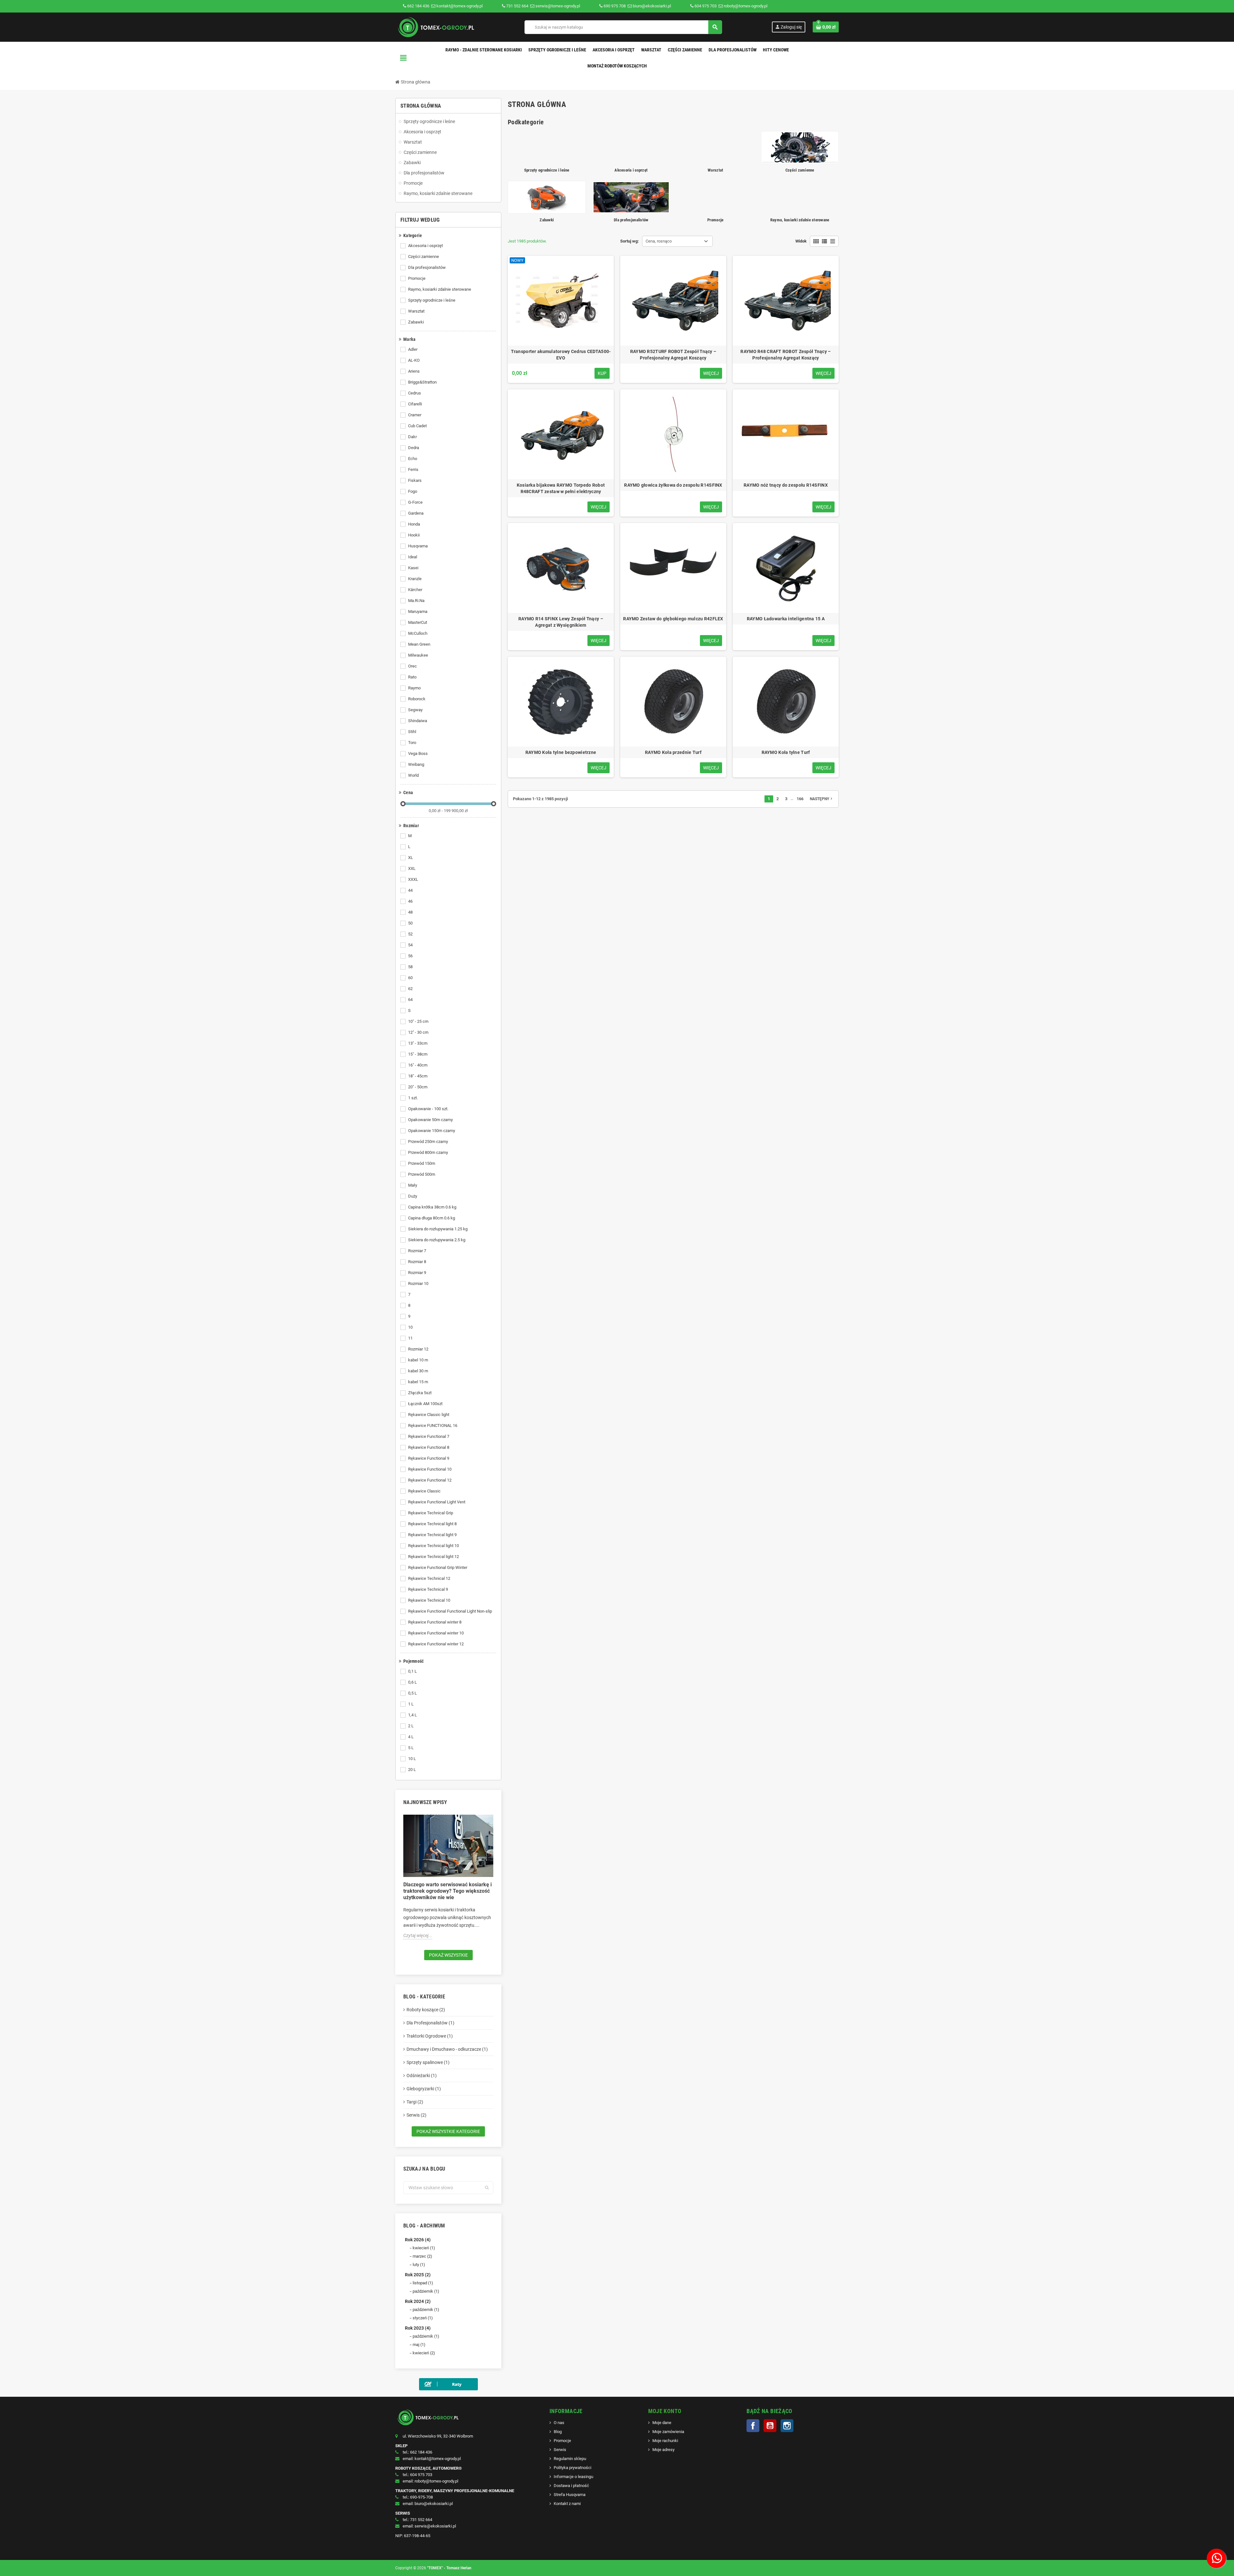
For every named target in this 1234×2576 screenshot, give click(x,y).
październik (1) (426, 2291)
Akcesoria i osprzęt (425, 246)
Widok (801, 241)
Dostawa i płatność (571, 2486)
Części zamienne (424, 257)
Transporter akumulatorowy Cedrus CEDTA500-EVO (561, 355)
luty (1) (419, 2265)
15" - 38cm (418, 1054)
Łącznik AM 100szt (425, 1404)
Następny (822, 799)
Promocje (417, 278)
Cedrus (415, 393)
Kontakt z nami (567, 2504)
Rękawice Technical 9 (428, 1589)
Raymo (414, 688)
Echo (413, 459)
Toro (412, 743)
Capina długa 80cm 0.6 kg (432, 1218)
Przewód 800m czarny (428, 1152)
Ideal (413, 557)
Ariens (414, 371)
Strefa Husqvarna (570, 2495)
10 (410, 1327)
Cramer (415, 415)
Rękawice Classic (424, 1491)
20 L (412, 1770)
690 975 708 (615, 6)
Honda (414, 524)
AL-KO (414, 360)
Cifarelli (415, 404)
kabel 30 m (418, 1371)
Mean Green (419, 644)
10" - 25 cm (418, 1021)
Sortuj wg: (630, 241)
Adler (413, 349)
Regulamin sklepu (570, 2459)
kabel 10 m (418, 1360)
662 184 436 (418, 6)
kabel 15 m (418, 1382)
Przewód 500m (422, 1174)
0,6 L (412, 1682)
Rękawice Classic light (429, 1415)
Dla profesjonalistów (427, 267)
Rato (412, 677)
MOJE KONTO (665, 2411)
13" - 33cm (418, 1043)
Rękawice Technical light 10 (434, 1546)
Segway (415, 710)
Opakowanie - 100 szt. (428, 1109)
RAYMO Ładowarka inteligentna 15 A (786, 619)
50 (410, 923)
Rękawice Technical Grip (431, 1513)
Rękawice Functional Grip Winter (438, 1567)
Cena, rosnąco (659, 241)
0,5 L (412, 1693)
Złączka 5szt (420, 1393)
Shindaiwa (418, 721)
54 (410, 945)
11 (410, 1338)
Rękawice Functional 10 (430, 1469)
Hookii (414, 535)
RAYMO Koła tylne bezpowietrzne (561, 752)
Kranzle (415, 579)
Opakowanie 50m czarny (430, 1120)
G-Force (415, 502)
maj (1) (419, 2345)
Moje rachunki (665, 2441)
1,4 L (412, 1715)
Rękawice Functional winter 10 (436, 1633)
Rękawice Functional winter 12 (436, 1644)
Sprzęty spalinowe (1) (428, 2062)
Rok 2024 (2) (418, 2301)
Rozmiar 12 (418, 1349)
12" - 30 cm (418, 1032)
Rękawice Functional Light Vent (437, 1502)
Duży (413, 1196)
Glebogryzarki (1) (424, 2089)
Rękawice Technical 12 (429, 1578)
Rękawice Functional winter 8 (435, 1622)
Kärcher (415, 590)
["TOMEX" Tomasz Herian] (435, 27)
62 (410, 989)
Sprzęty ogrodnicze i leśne (432, 300)
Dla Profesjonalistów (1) (430, 2023)
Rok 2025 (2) (418, 2275)
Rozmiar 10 (418, 1284)
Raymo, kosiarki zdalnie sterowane (440, 289)
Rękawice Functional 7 (429, 1436)
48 (410, 912)
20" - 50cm (418, 1087)
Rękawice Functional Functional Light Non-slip (450, 1611)
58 (410, 967)
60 (410, 978)
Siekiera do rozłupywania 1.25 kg (438, 1229)
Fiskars (415, 480)
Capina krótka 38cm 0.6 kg (432, 1207)
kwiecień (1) (424, 2248)
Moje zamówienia (668, 2432)
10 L (412, 1759)
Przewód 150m (422, 1163)
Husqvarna (418, 546)
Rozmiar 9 (417, 1273)
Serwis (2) (416, 2115)
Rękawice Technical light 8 (432, 1524)
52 (410, 934)
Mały (413, 1185)
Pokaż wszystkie (448, 1955)
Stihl (412, 732)
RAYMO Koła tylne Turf (786, 752)
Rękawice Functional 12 (430, 1480)
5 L (411, 1748)
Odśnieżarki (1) (422, 2076)
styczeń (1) (423, 2318)
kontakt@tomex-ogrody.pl (459, 6)
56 (410, 956)
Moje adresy (663, 2450)
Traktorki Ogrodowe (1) (430, 2036)
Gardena (416, 513)
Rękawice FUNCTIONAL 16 (433, 1425)
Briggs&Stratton (422, 382)
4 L (411, 1737)
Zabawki (416, 322)
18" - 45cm (418, 1076)
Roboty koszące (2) (426, 2010)
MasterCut (418, 622)
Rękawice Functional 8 (429, 1447)
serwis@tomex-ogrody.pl (557, 6)
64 (410, 1000)
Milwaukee (418, 655)
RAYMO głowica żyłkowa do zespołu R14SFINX (673, 485)
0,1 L (412, 1671)
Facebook (753, 2426)
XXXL (413, 879)
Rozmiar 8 (417, 1262)
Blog (558, 2432)
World (413, 775)
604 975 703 (706, 6)
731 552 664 (517, 6)
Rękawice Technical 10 (429, 1600)
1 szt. (413, 1098)
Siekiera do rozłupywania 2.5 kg (437, 1240)
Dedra (414, 448)
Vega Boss (418, 753)
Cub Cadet (417, 426)
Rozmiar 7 (417, 1251)
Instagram (787, 2426)
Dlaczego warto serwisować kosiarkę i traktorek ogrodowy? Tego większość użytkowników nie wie (447, 1891)
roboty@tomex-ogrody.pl (745, 6)
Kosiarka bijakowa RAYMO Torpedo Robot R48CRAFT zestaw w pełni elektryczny (561, 488)
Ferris (413, 469)
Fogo (413, 491)
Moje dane (662, 2423)
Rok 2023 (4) (418, 2328)
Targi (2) (415, 2102)
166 (800, 799)
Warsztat (416, 311)
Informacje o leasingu (573, 2477)
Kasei (413, 568)
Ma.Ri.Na (416, 601)
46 (410, 901)
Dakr (412, 437)
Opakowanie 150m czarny (432, 1131)
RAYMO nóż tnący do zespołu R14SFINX (786, 485)
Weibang (416, 764)
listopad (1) (423, 2283)
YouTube (770, 2426)
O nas (559, 2423)
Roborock (417, 699)
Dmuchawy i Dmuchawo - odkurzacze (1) (447, 2049)
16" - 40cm (418, 1065)
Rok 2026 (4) (418, 2240)
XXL (412, 868)
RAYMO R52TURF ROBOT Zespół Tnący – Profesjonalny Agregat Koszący (673, 355)
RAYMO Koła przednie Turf (673, 752)
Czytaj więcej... (418, 1935)
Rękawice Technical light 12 (434, 1557)
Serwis (560, 2450)
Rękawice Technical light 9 (432, 1535)
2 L (411, 1726)
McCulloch (418, 633)
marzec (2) (422, 2256)
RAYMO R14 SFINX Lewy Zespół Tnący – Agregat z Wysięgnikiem (561, 622)
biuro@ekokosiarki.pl (651, 6)
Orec (412, 666)
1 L (411, 1704)
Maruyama (418, 611)
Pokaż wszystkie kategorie (448, 2131)
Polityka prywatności (572, 2468)
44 (410, 890)
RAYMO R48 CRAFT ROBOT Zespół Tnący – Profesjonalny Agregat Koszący (786, 355)
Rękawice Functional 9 (429, 1458)
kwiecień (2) (424, 2353)
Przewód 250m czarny (428, 1142)
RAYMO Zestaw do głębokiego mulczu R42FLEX (673, 619)
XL (411, 858)
